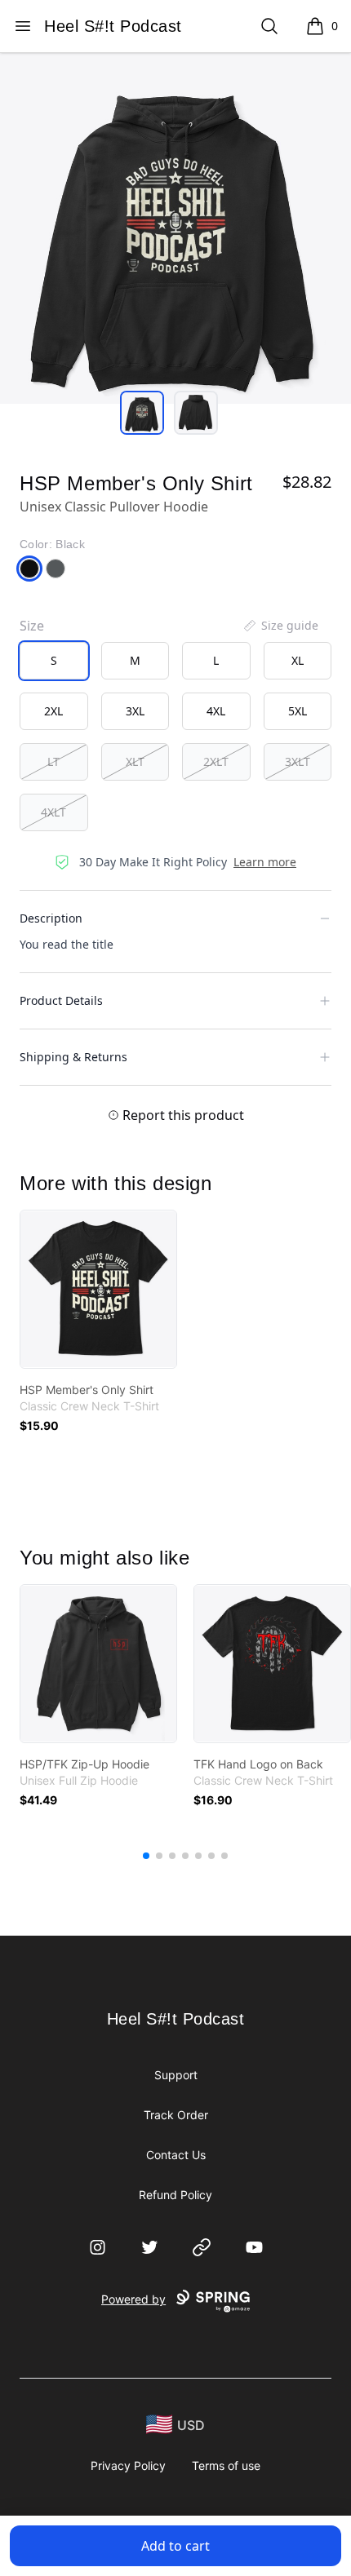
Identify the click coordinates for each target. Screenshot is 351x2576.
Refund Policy (175, 2195)
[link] (98, 1289)
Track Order (176, 2115)
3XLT (298, 761)
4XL (216, 711)
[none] (280, 626)
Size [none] (32, 626)
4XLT (53, 812)
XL (298, 660)
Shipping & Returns (73, 1057)
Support (176, 2075)
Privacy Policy (128, 2465)
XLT (135, 761)
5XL (298, 711)
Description (51, 918)
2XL (53, 711)
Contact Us (176, 2155)
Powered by (133, 2299)
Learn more (265, 862)
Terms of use (226, 2465)
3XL (135, 711)
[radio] (54, 661)
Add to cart (175, 2546)
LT (53, 761)
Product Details (61, 1000)
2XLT (216, 761)
